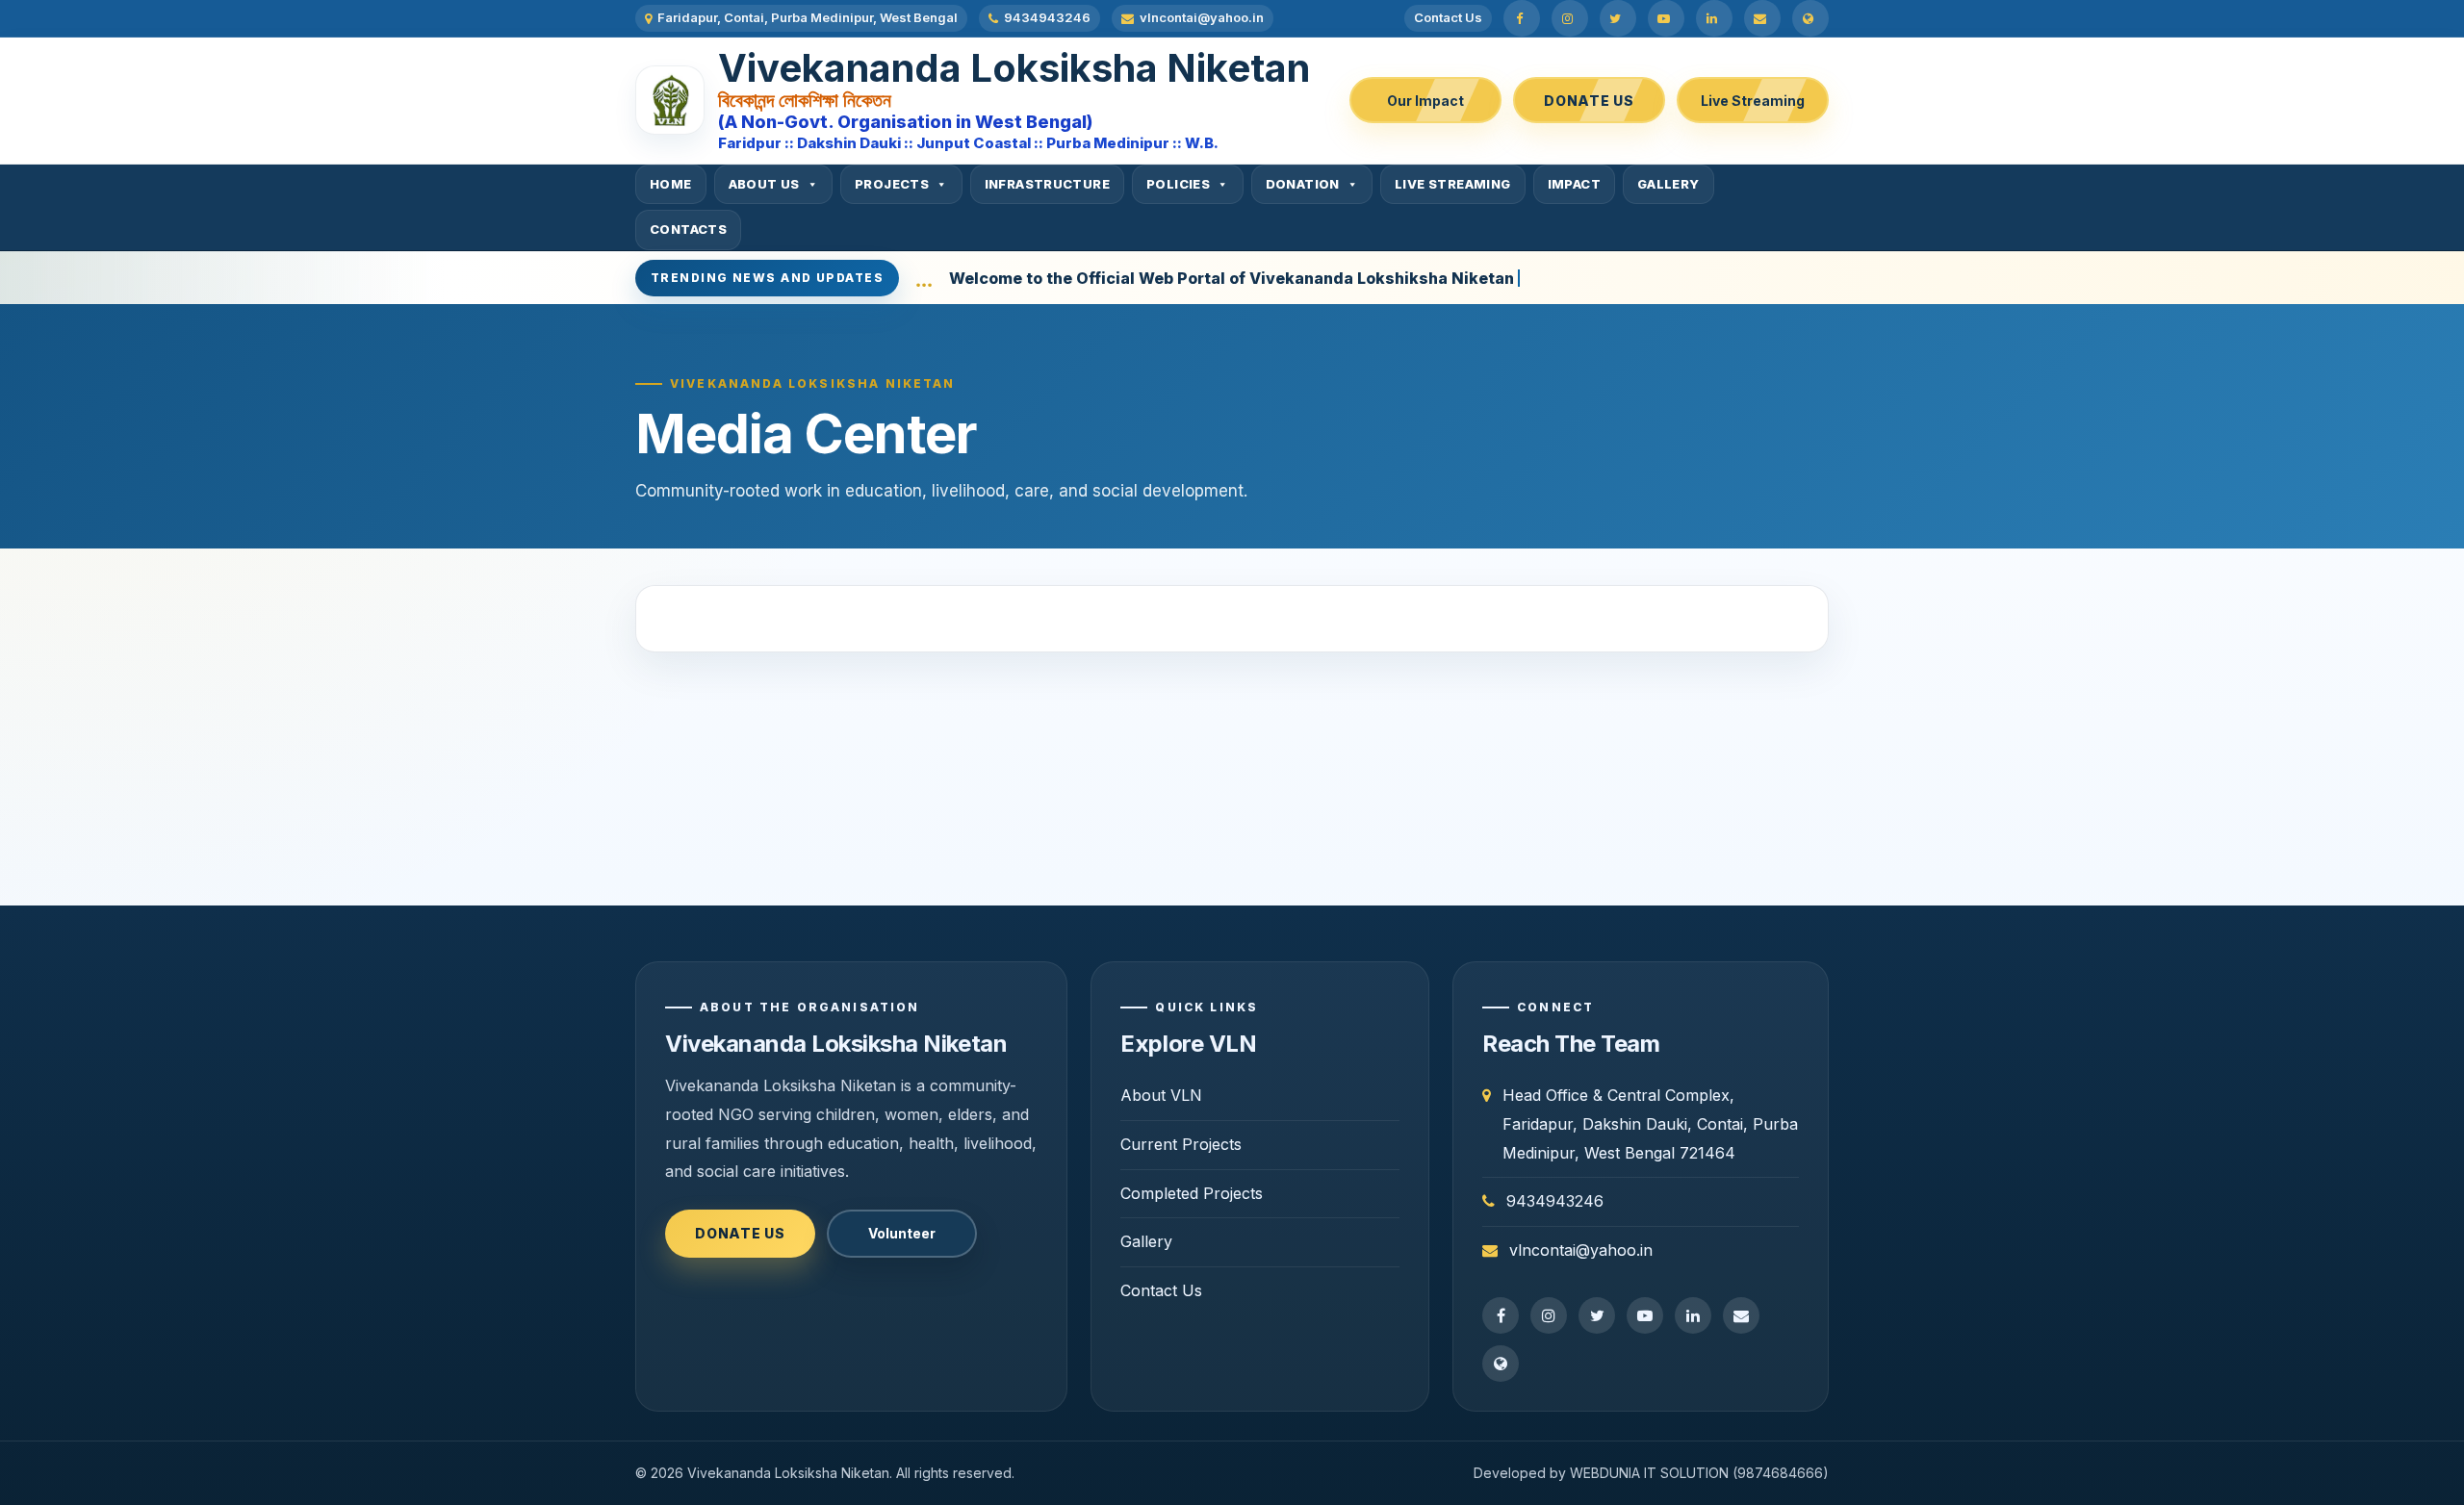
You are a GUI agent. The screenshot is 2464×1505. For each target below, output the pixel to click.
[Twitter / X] (1618, 18)
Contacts (688, 229)
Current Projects (1181, 1144)
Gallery (1668, 184)
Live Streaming (1753, 101)
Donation (1303, 184)
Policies (1178, 184)
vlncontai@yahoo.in (1202, 17)
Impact (1574, 184)
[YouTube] (1666, 18)
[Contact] (1810, 18)
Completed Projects (1192, 1193)
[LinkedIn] (1714, 18)
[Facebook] (1522, 18)
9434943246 (1047, 17)
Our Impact (1425, 101)
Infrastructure (1047, 184)
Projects (892, 184)
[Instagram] (1570, 18)
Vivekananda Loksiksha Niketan (1014, 68)
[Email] (1762, 18)
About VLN (1161, 1095)
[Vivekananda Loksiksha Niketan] (670, 100)
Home (671, 184)
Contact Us (1448, 17)
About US (764, 184)
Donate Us (1589, 101)
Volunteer (902, 1233)
